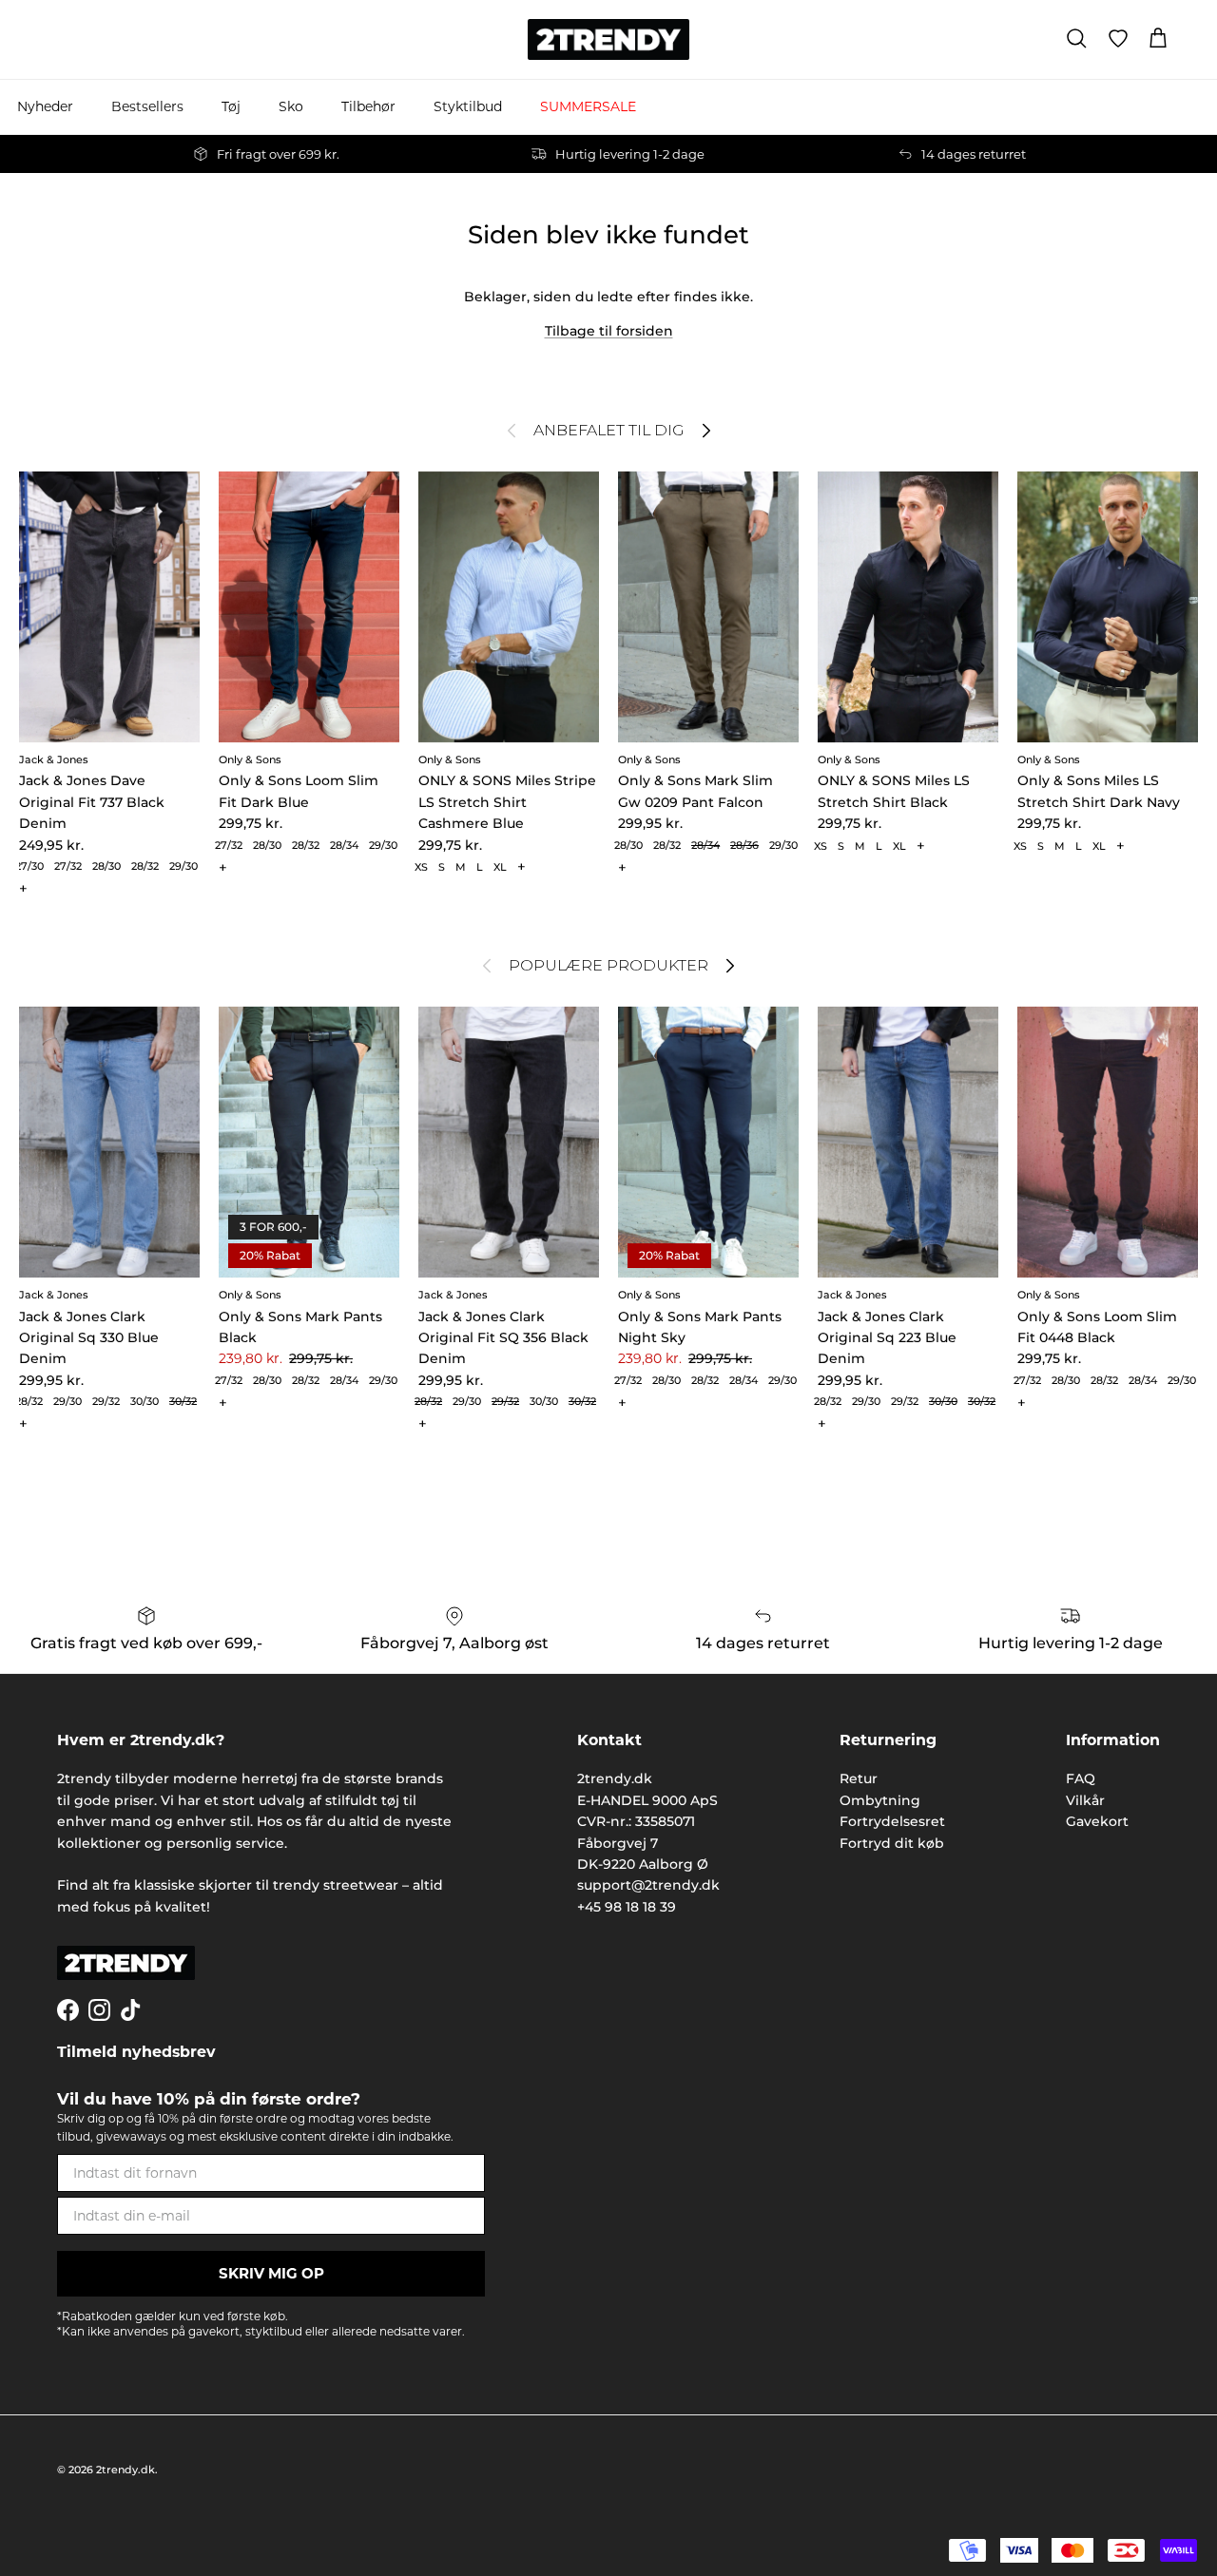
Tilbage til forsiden (609, 331)
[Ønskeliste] (1118, 39)
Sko (291, 106)
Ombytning (880, 1800)
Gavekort (1097, 1821)
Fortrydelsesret (892, 1821)
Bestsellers (147, 106)
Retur (859, 1778)
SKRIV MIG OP (271, 2273)
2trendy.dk (126, 2470)
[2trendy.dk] (608, 39)
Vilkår (1085, 1800)
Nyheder (45, 106)
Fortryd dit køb (892, 1843)
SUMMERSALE (588, 106)
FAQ (1081, 1778)
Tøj (231, 106)
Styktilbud (468, 106)
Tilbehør (368, 106)
